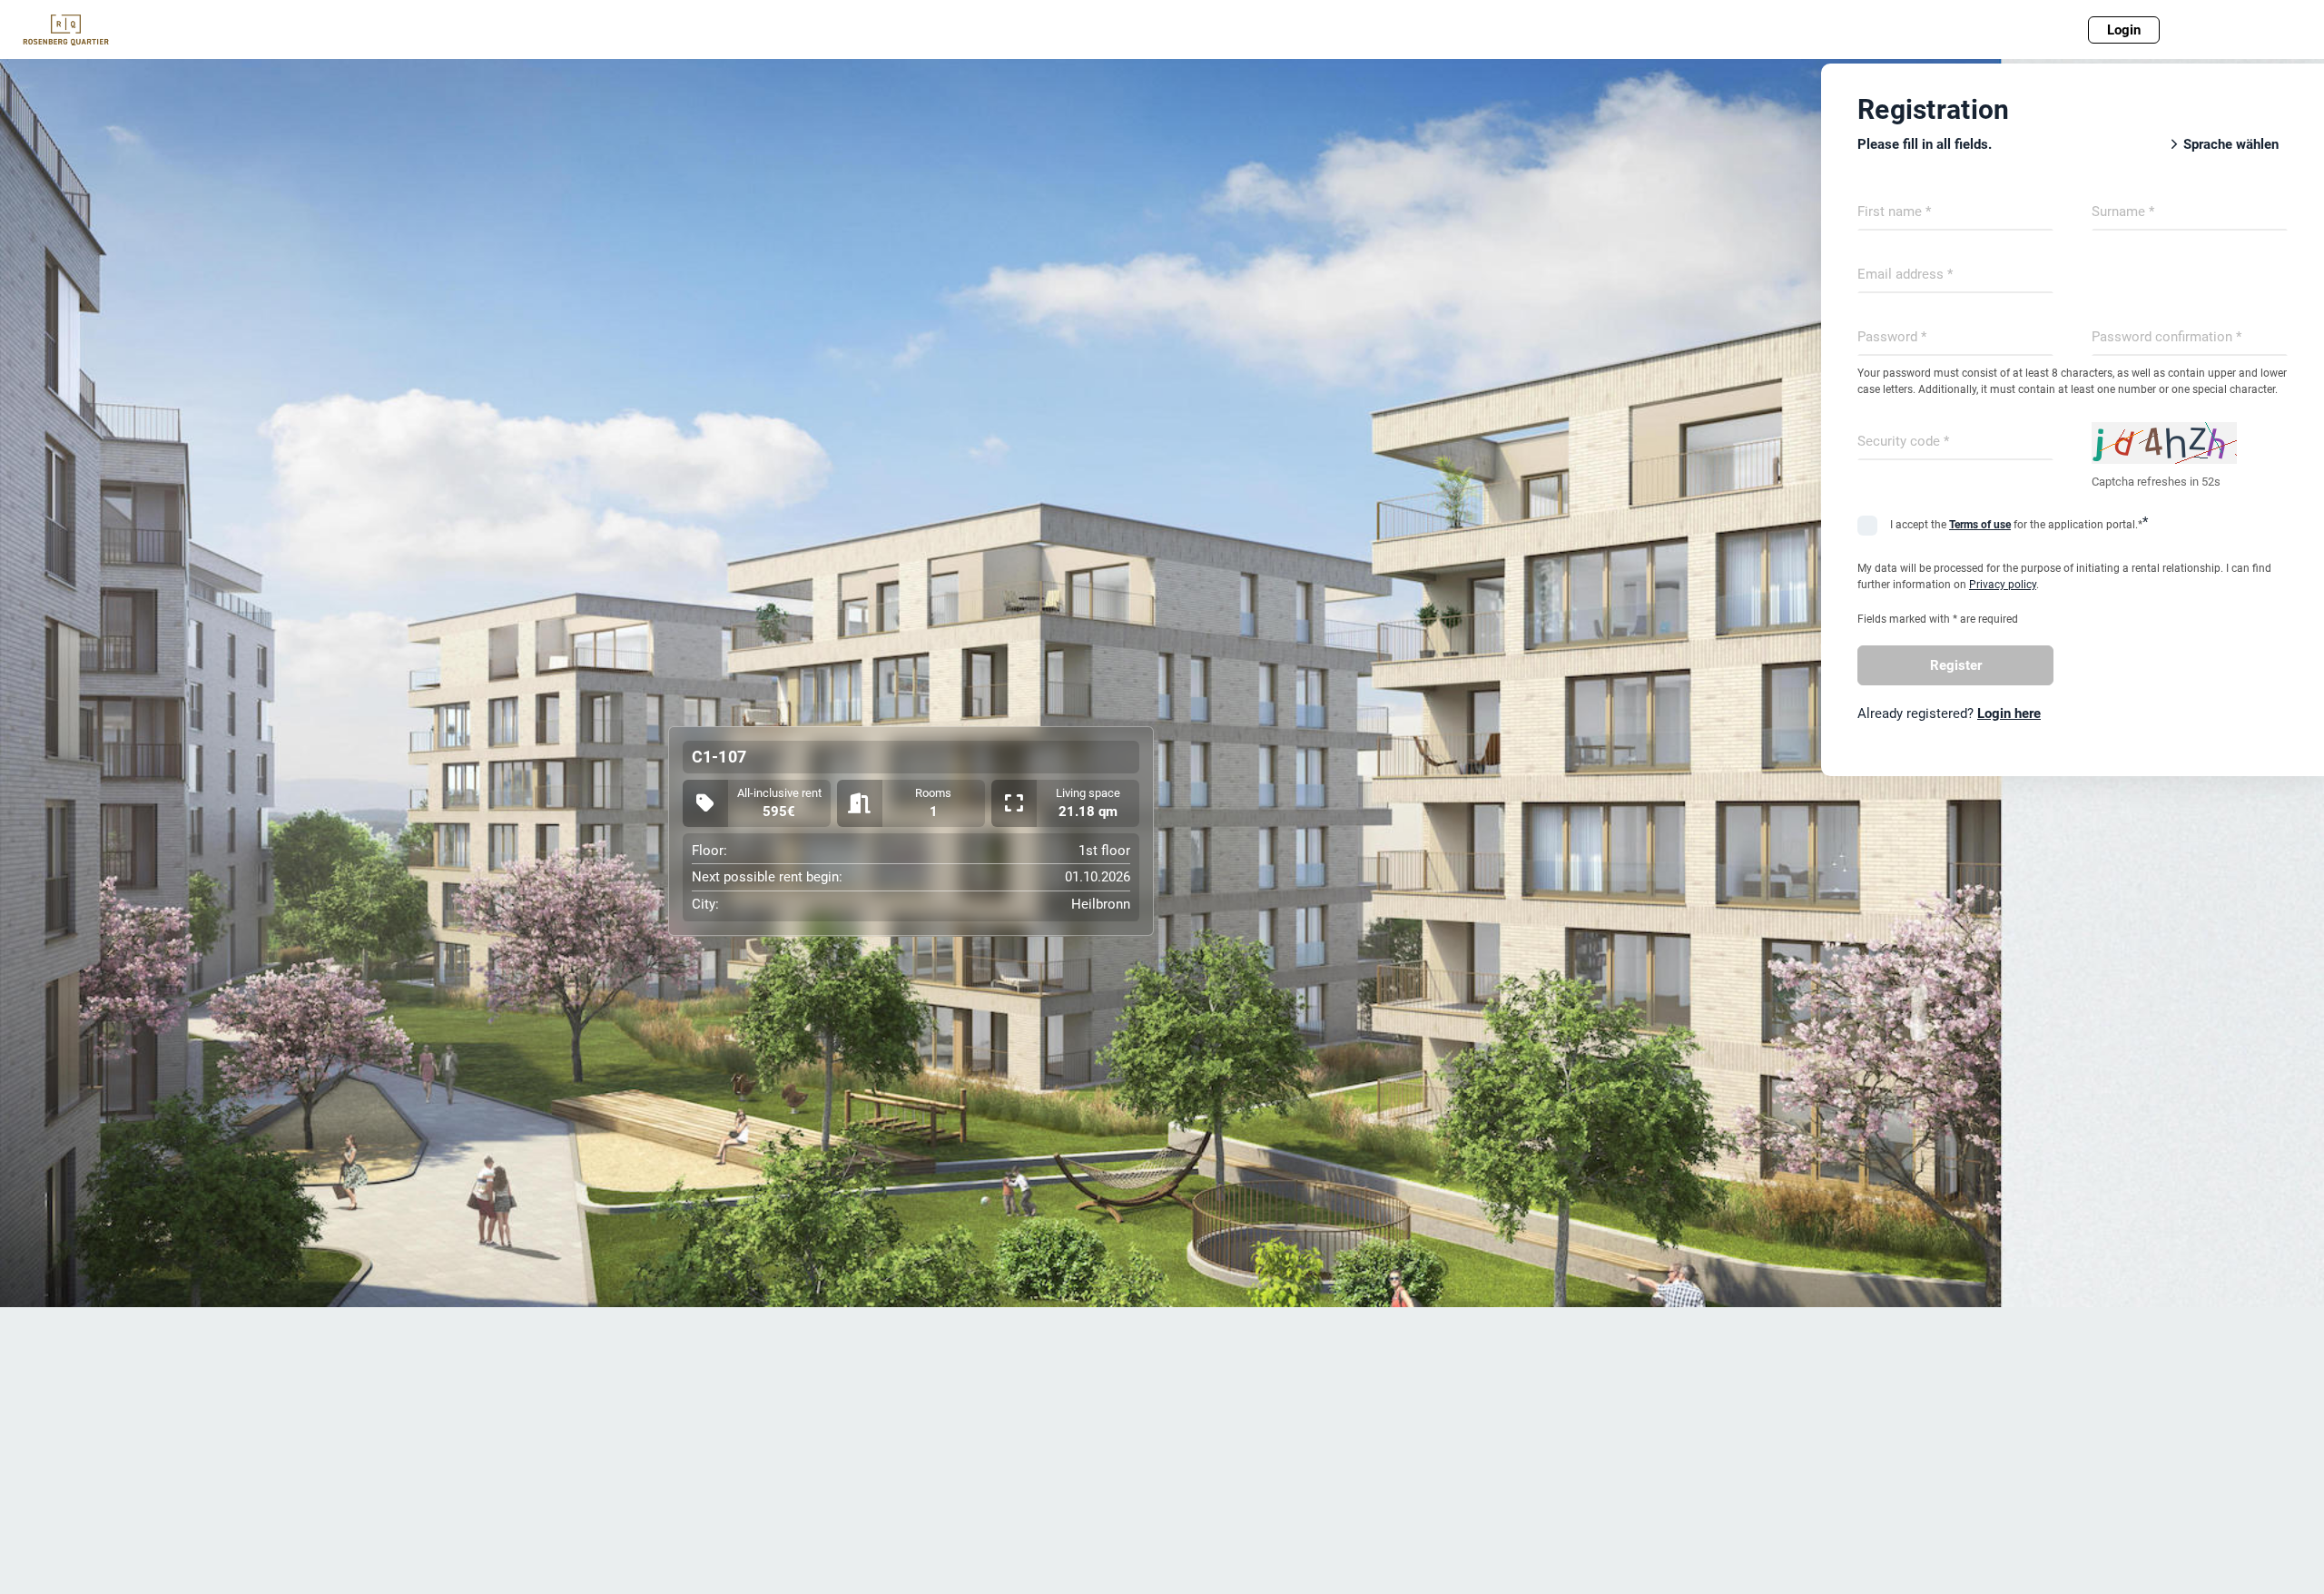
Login (2124, 30)
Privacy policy (2003, 585)
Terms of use (1980, 525)
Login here (2009, 713)
